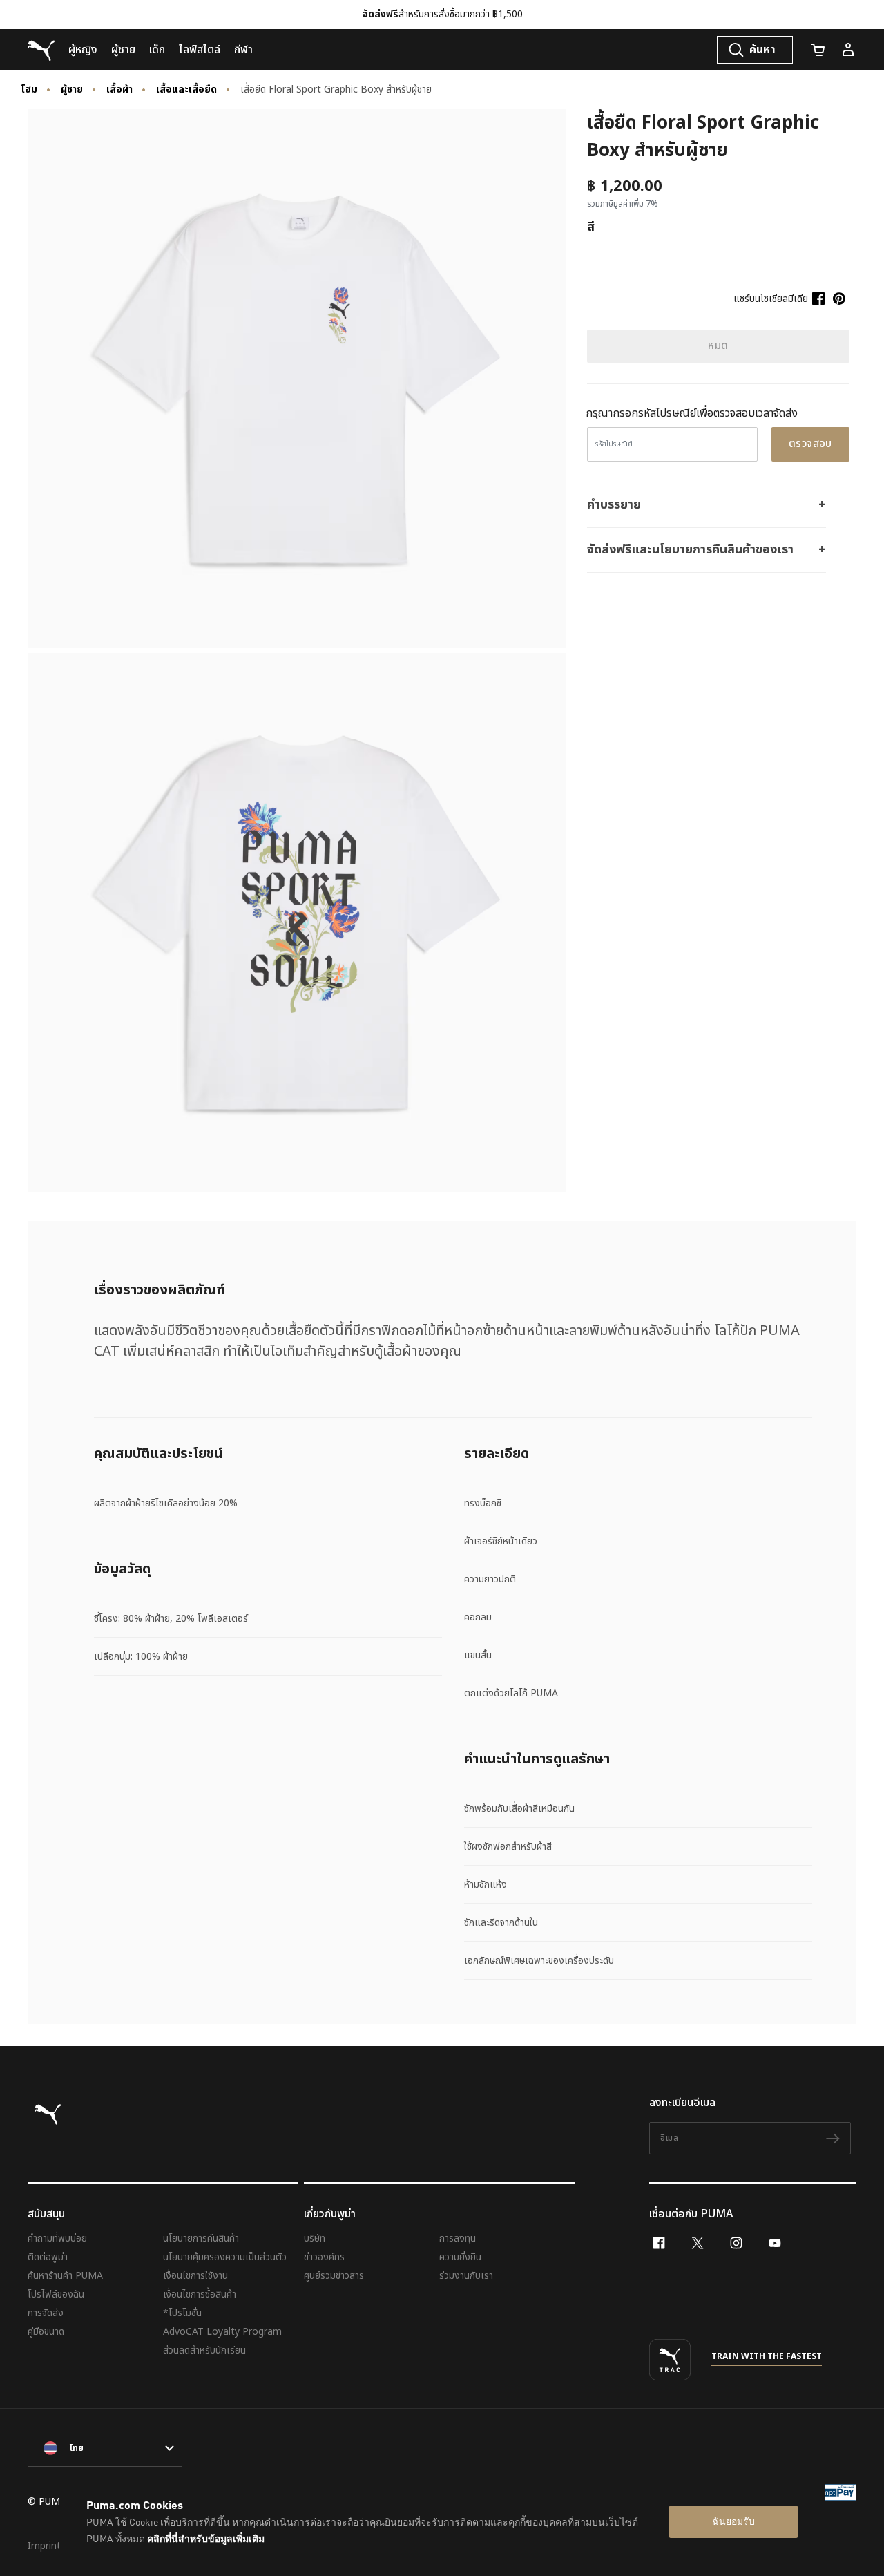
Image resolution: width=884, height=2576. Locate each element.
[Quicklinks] (848, 50)
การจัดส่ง (46, 2313)
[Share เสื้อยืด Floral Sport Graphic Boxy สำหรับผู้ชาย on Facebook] (818, 299)
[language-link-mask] (105, 2448)
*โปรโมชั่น (182, 2313)
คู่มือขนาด (46, 2332)
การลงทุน (458, 2238)
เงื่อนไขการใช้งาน (195, 2276)
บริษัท (315, 2238)
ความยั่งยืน (460, 2257)
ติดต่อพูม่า (48, 2257)
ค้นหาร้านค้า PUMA (65, 2276)
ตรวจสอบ (810, 444)
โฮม (29, 90)
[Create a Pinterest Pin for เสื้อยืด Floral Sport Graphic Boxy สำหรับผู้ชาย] (839, 299)
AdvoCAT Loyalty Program (222, 2332)
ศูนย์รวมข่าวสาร (334, 2276)
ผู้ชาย (72, 90)
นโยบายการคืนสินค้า (201, 2238)
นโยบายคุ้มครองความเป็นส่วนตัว (225, 2257)
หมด (718, 346)
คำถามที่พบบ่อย (57, 2238)
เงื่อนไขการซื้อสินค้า (200, 2294)
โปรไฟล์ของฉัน (56, 2294)
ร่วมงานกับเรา (466, 2276)
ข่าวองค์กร (324, 2257)
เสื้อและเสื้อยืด (186, 90)
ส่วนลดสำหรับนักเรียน (204, 2350)
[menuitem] (83, 50)
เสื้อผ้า (119, 90)
